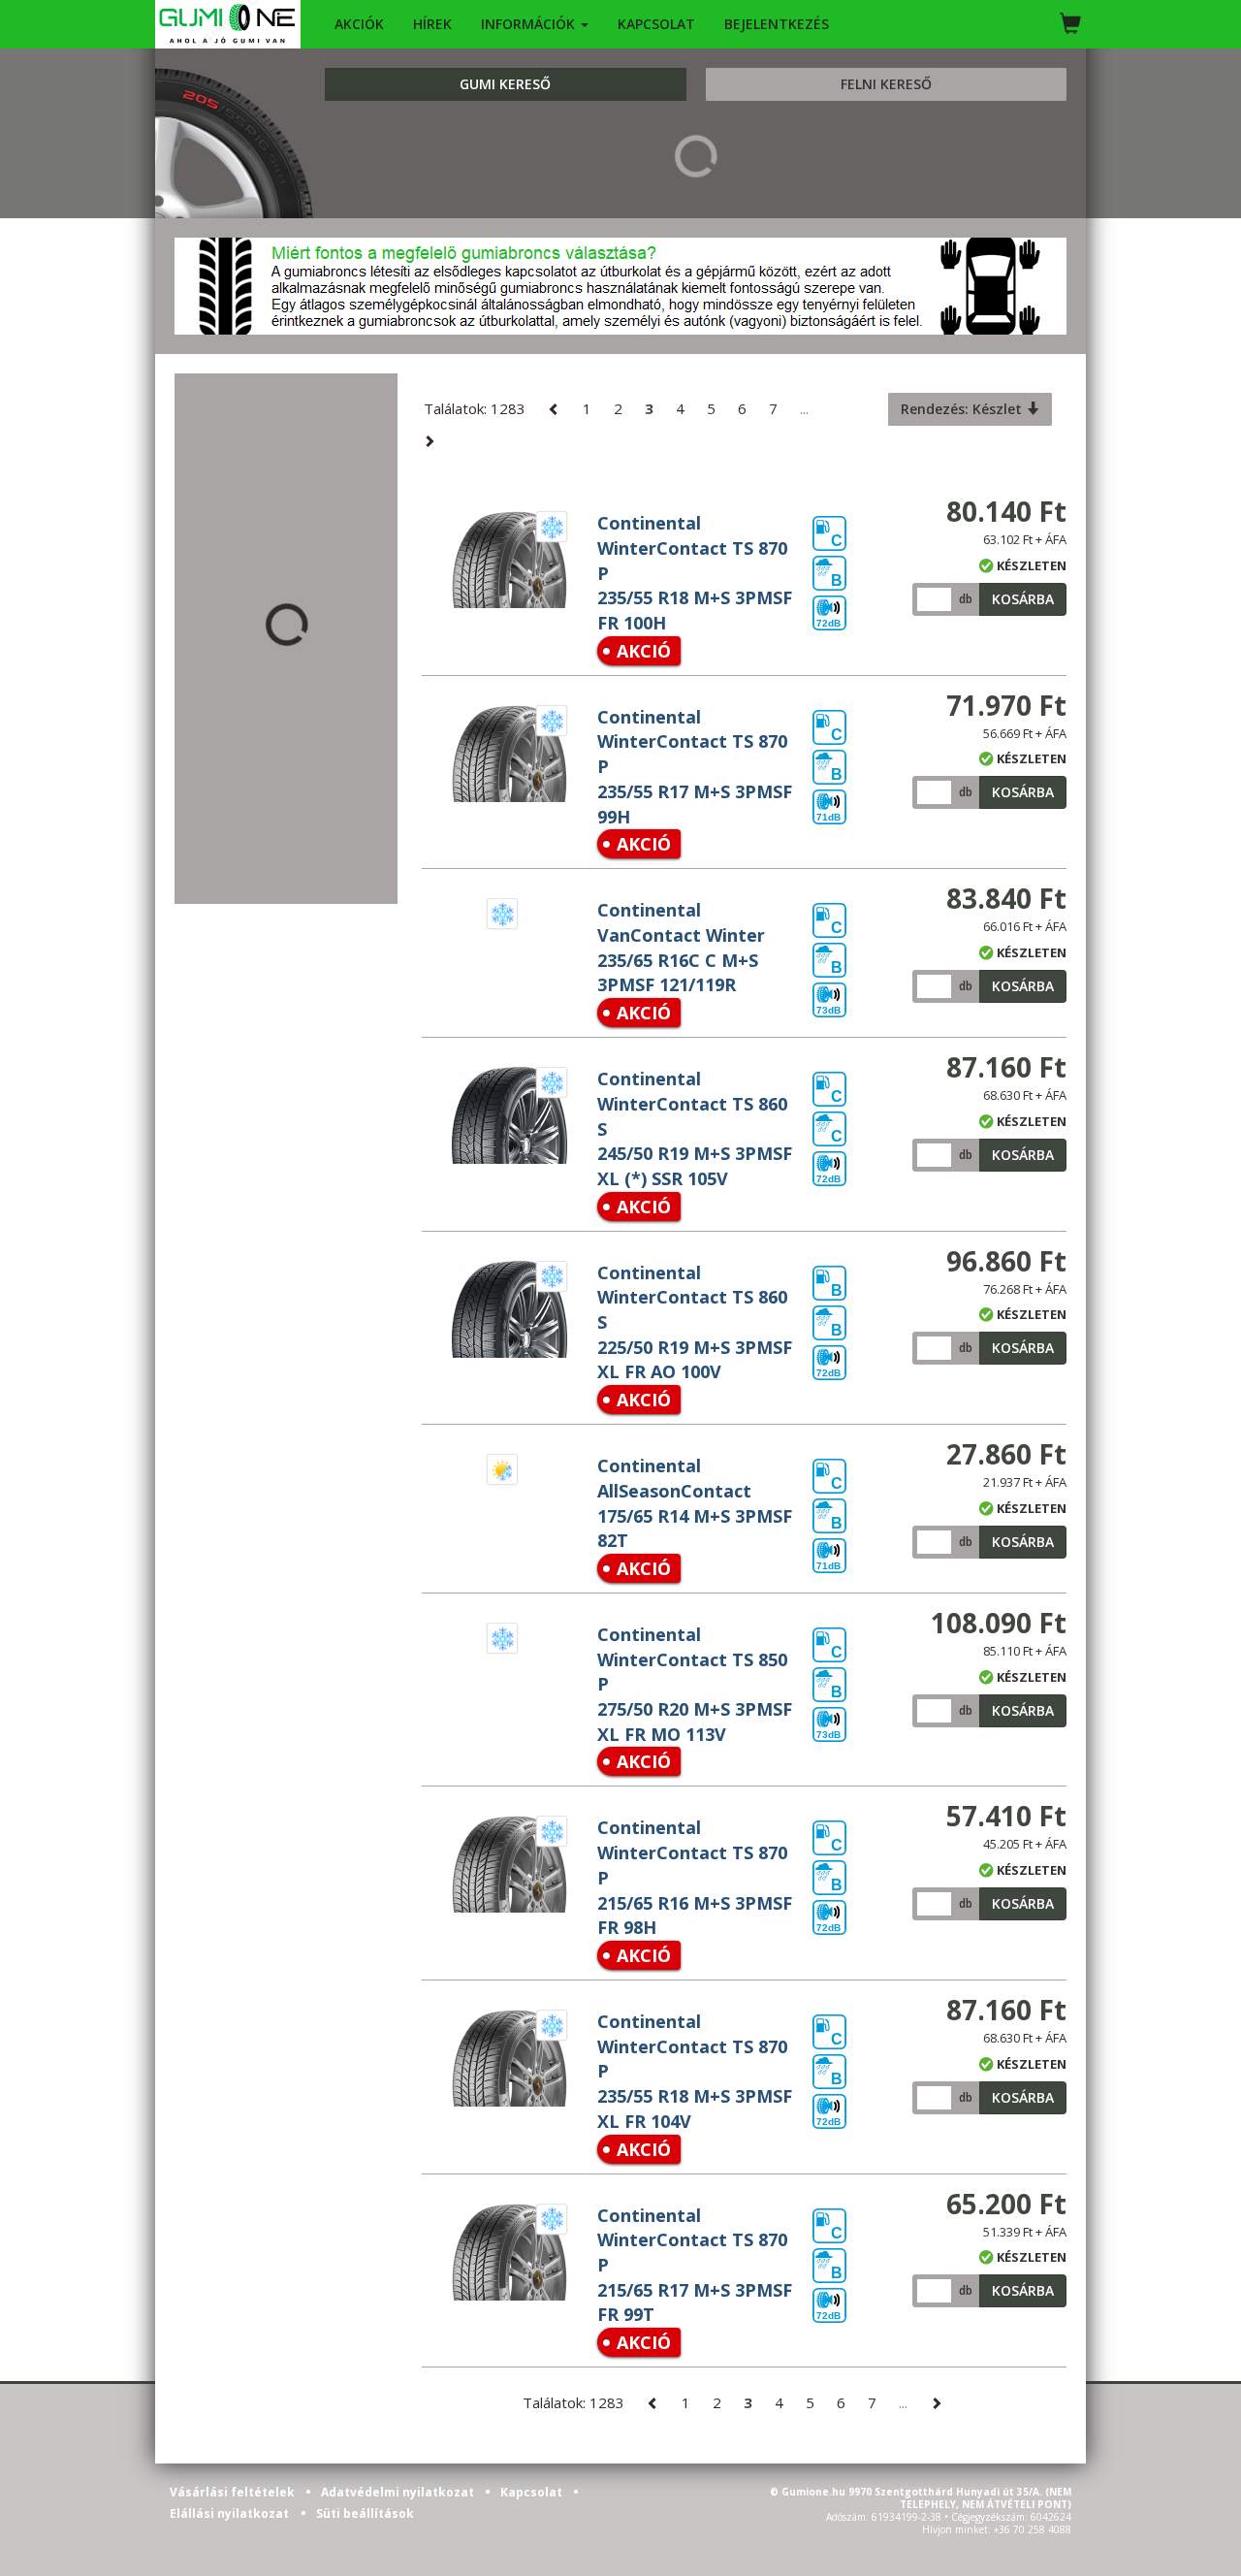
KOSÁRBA (1023, 599)
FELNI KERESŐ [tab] (886, 84)
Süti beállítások (365, 2513)
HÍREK (432, 24)
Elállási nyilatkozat (229, 2513)
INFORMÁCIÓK (530, 24)
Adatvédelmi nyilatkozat (399, 2492)
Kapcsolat (533, 2492)
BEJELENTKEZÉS (777, 24)
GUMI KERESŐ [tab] (505, 84)
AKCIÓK (359, 24)
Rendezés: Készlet (963, 409)
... (804, 408)
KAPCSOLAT (656, 24)
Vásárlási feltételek (234, 2492)
